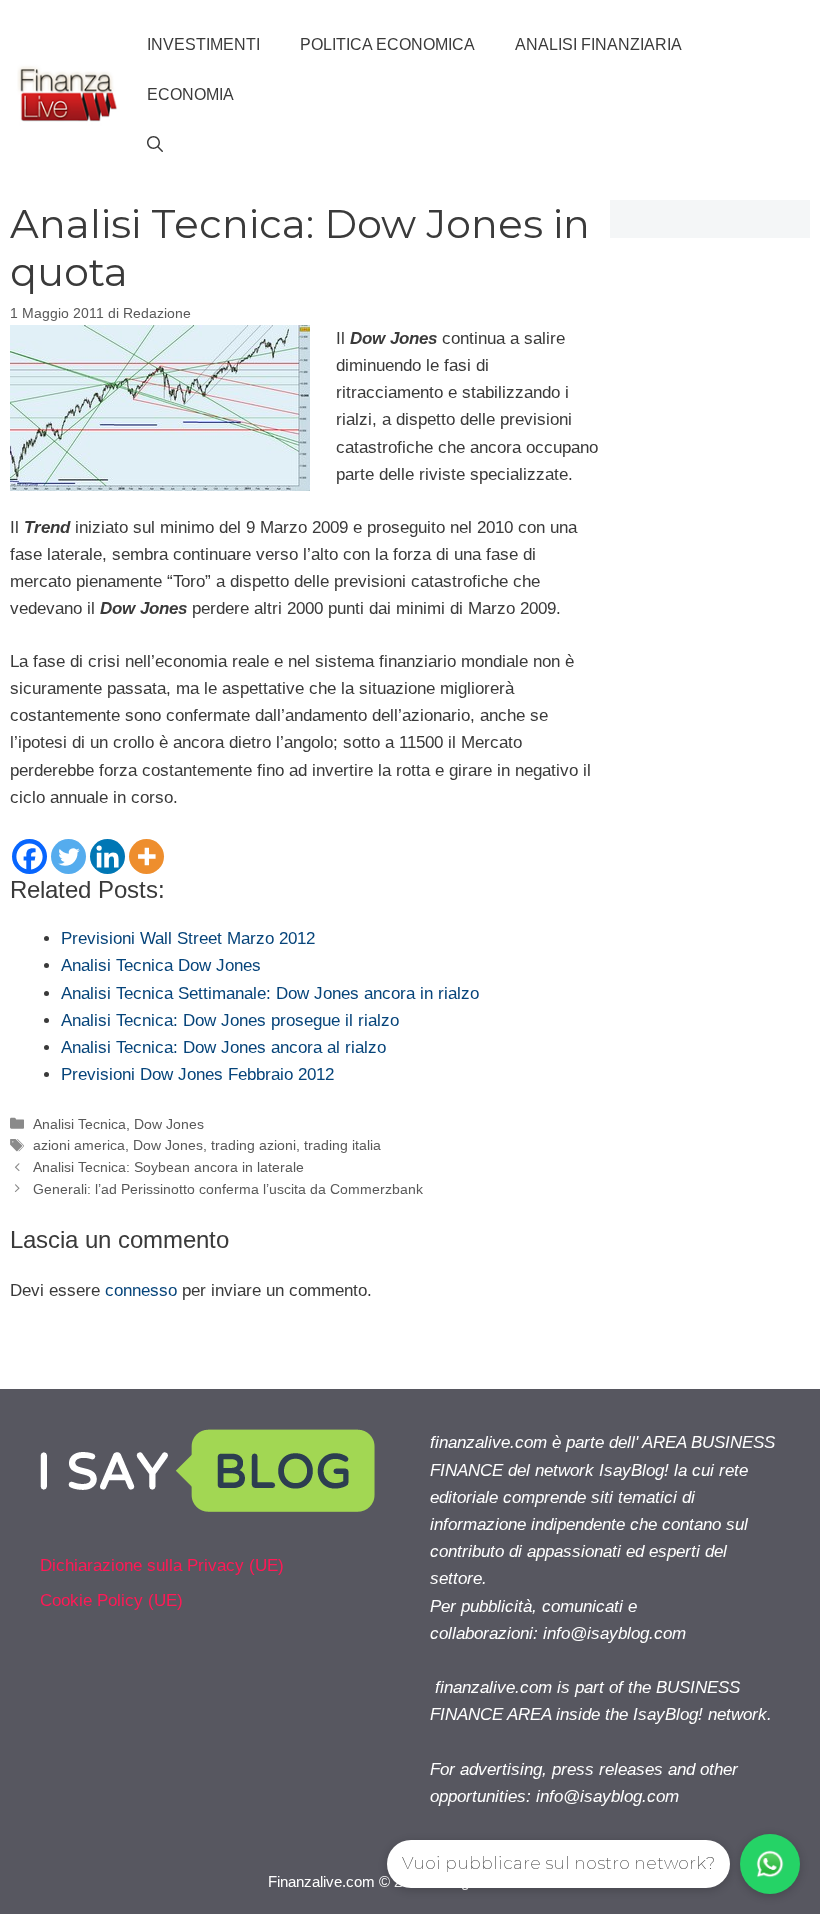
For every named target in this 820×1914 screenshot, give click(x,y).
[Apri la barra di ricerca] (155, 145)
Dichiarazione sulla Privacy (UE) (162, 1565)
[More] (146, 856)
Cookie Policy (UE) (111, 1600)
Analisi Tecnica (79, 1124)
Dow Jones (169, 1124)
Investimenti (203, 44)
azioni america (79, 1145)
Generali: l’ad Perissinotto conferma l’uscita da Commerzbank (228, 1189)
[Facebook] (29, 856)
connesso (141, 1290)
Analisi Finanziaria (598, 44)
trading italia (342, 1145)
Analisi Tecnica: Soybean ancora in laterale (168, 1167)
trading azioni (253, 1145)
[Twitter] (68, 856)
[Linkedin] (107, 856)
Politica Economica (387, 44)
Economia (190, 94)
